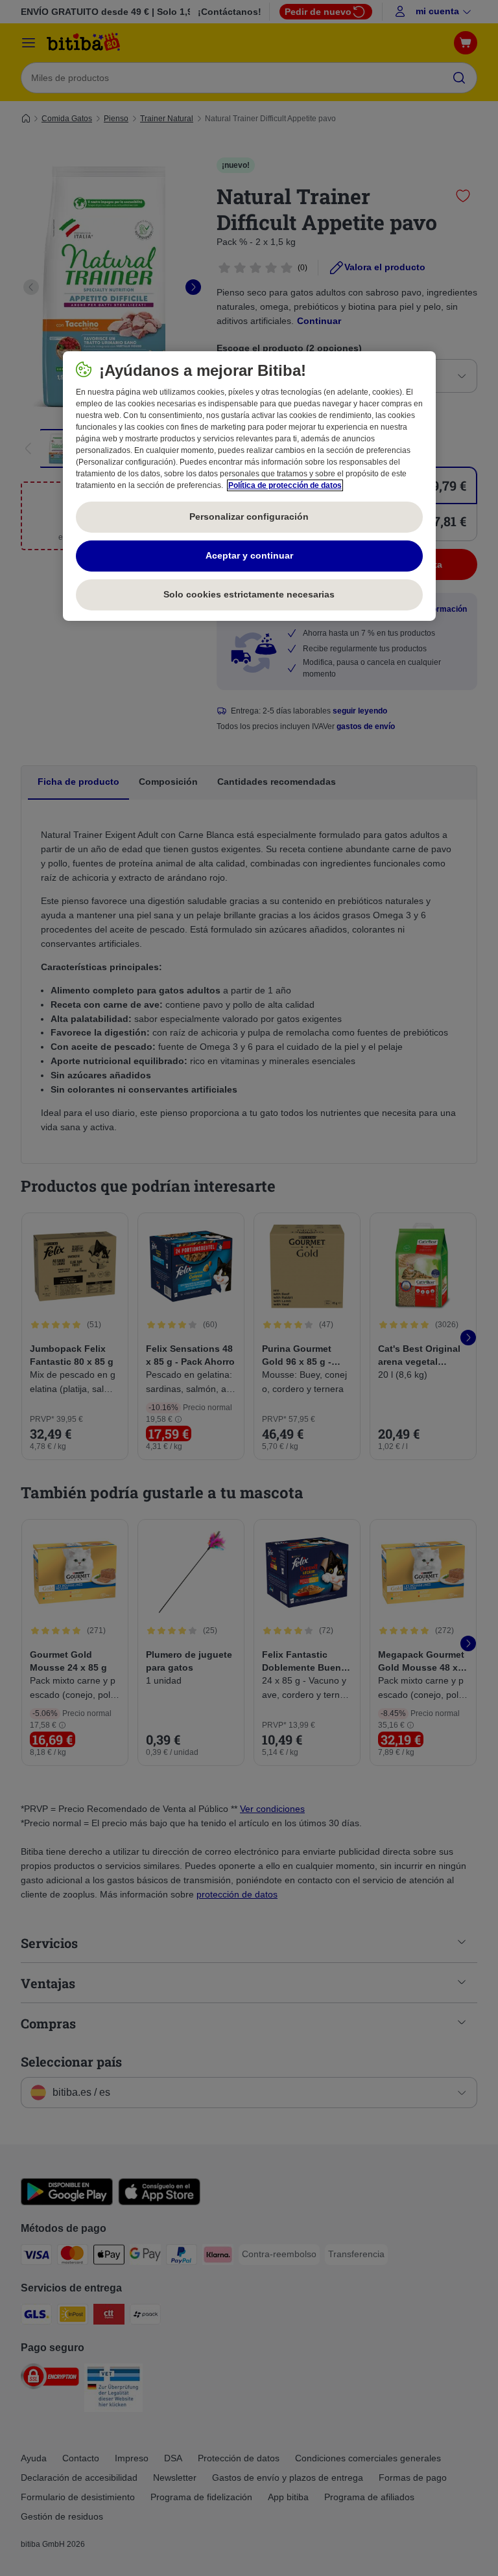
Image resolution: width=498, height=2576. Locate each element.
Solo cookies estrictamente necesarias (249, 594)
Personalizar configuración (249, 516)
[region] (249, 486)
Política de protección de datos (285, 485)
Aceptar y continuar (249, 555)
